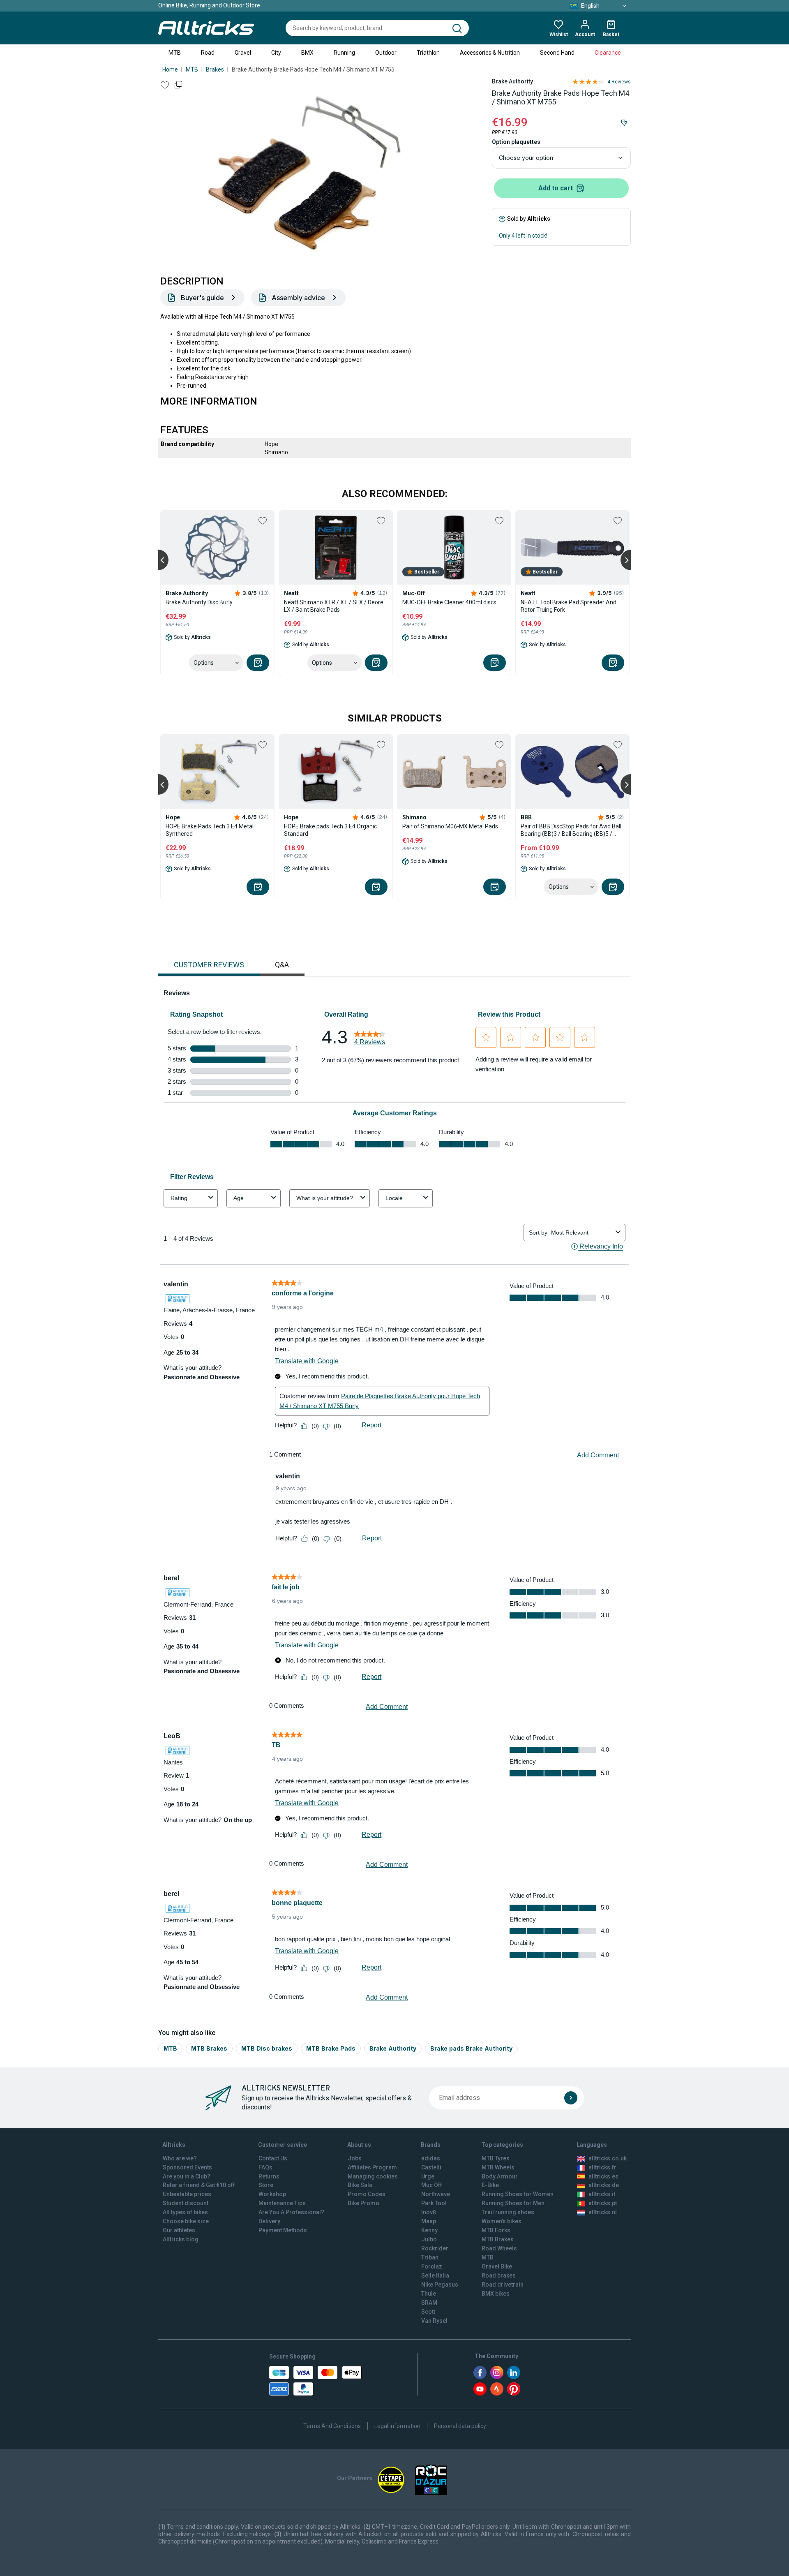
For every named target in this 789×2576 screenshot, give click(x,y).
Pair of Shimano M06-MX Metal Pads (450, 826)
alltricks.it (602, 2194)
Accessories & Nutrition (490, 53)
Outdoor (386, 53)
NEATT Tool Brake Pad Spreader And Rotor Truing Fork (569, 606)
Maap (429, 2221)
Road (208, 53)
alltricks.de (604, 2185)
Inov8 (429, 2212)
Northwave (436, 2194)
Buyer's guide (202, 298)
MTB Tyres (496, 2158)
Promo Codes (367, 2194)
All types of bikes (185, 2212)
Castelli (431, 2167)
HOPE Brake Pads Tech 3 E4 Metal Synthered (210, 830)
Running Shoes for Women (518, 2194)
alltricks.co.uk (608, 2158)
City (276, 53)
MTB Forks (496, 2230)
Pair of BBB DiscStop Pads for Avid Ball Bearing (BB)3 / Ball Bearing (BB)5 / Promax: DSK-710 (571, 830)
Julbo (429, 2239)
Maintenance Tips (282, 2203)
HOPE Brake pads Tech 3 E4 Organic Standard (330, 830)
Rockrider (435, 2248)
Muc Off (432, 2185)
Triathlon (428, 53)
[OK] (571, 2098)
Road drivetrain (503, 2285)
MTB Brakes (209, 2048)
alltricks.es (603, 2176)
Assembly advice (298, 298)
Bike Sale (360, 2185)
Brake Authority (512, 81)
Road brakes (499, 2275)
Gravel (243, 53)
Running (344, 53)
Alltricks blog (181, 2239)
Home (170, 69)
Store (266, 2185)
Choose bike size (186, 2221)
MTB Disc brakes (267, 2048)
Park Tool (434, 2203)
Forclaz (432, 2266)
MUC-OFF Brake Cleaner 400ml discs (449, 602)
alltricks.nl (603, 2212)
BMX (307, 53)
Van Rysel (434, 2321)
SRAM (429, 2303)
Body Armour (500, 2176)
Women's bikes (502, 2221)
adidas (431, 2158)
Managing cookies (373, 2176)
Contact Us (273, 2158)
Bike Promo (363, 2203)
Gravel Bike (497, 2266)
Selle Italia (435, 2275)
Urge (428, 2176)
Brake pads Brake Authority (471, 2048)
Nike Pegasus (440, 2285)
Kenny (429, 2230)
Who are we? (180, 2158)
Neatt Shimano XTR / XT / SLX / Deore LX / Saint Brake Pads (334, 606)
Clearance (608, 53)
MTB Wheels (498, 2167)
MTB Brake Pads (331, 2048)
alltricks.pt (603, 2203)
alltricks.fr (602, 2167)
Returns (269, 2176)
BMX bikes (496, 2294)
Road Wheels (499, 2248)
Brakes (215, 69)
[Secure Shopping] (315, 2381)
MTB (175, 53)
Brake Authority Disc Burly (199, 602)
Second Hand (557, 53)
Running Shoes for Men (513, 2203)
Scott (428, 2312)
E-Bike (490, 2185)
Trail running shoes (508, 2212)
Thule (429, 2294)
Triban (430, 2257)
